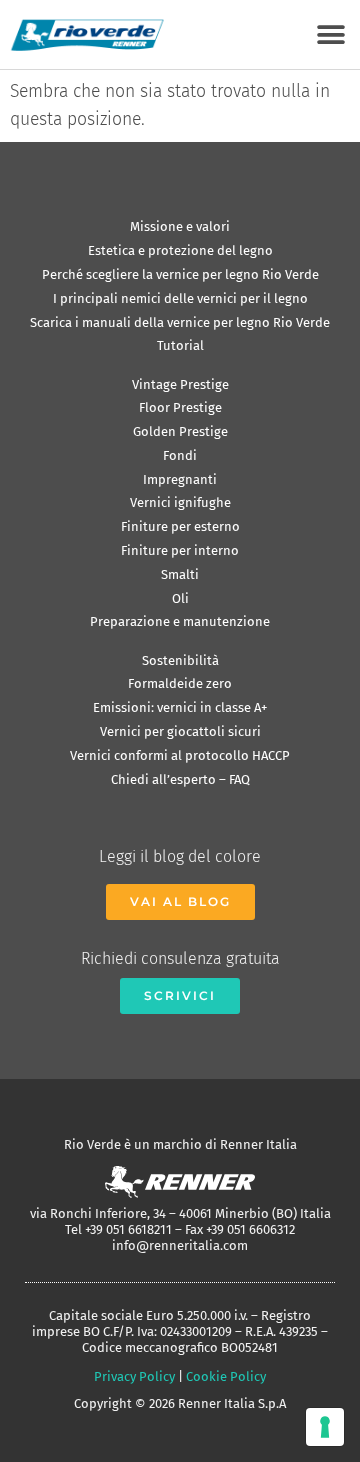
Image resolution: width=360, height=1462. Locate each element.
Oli (180, 598)
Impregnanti (180, 479)
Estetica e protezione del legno (180, 250)
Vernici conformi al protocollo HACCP (180, 755)
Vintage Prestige (180, 384)
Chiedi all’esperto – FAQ (180, 779)
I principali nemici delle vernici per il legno (180, 298)
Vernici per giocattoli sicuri (180, 731)
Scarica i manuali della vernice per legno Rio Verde (180, 322)
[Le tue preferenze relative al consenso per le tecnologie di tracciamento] (325, 1427)
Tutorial (180, 345)
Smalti (180, 574)
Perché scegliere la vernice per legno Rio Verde (180, 274)
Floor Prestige (180, 407)
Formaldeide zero (180, 683)
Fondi (180, 455)
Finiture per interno (180, 550)
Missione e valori (180, 226)
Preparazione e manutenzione (180, 621)
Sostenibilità (180, 660)
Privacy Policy (134, 1376)
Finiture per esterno (180, 526)
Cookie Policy (226, 1376)
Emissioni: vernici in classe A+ (180, 707)
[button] (330, 34)
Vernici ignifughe (180, 502)
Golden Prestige (180, 431)
